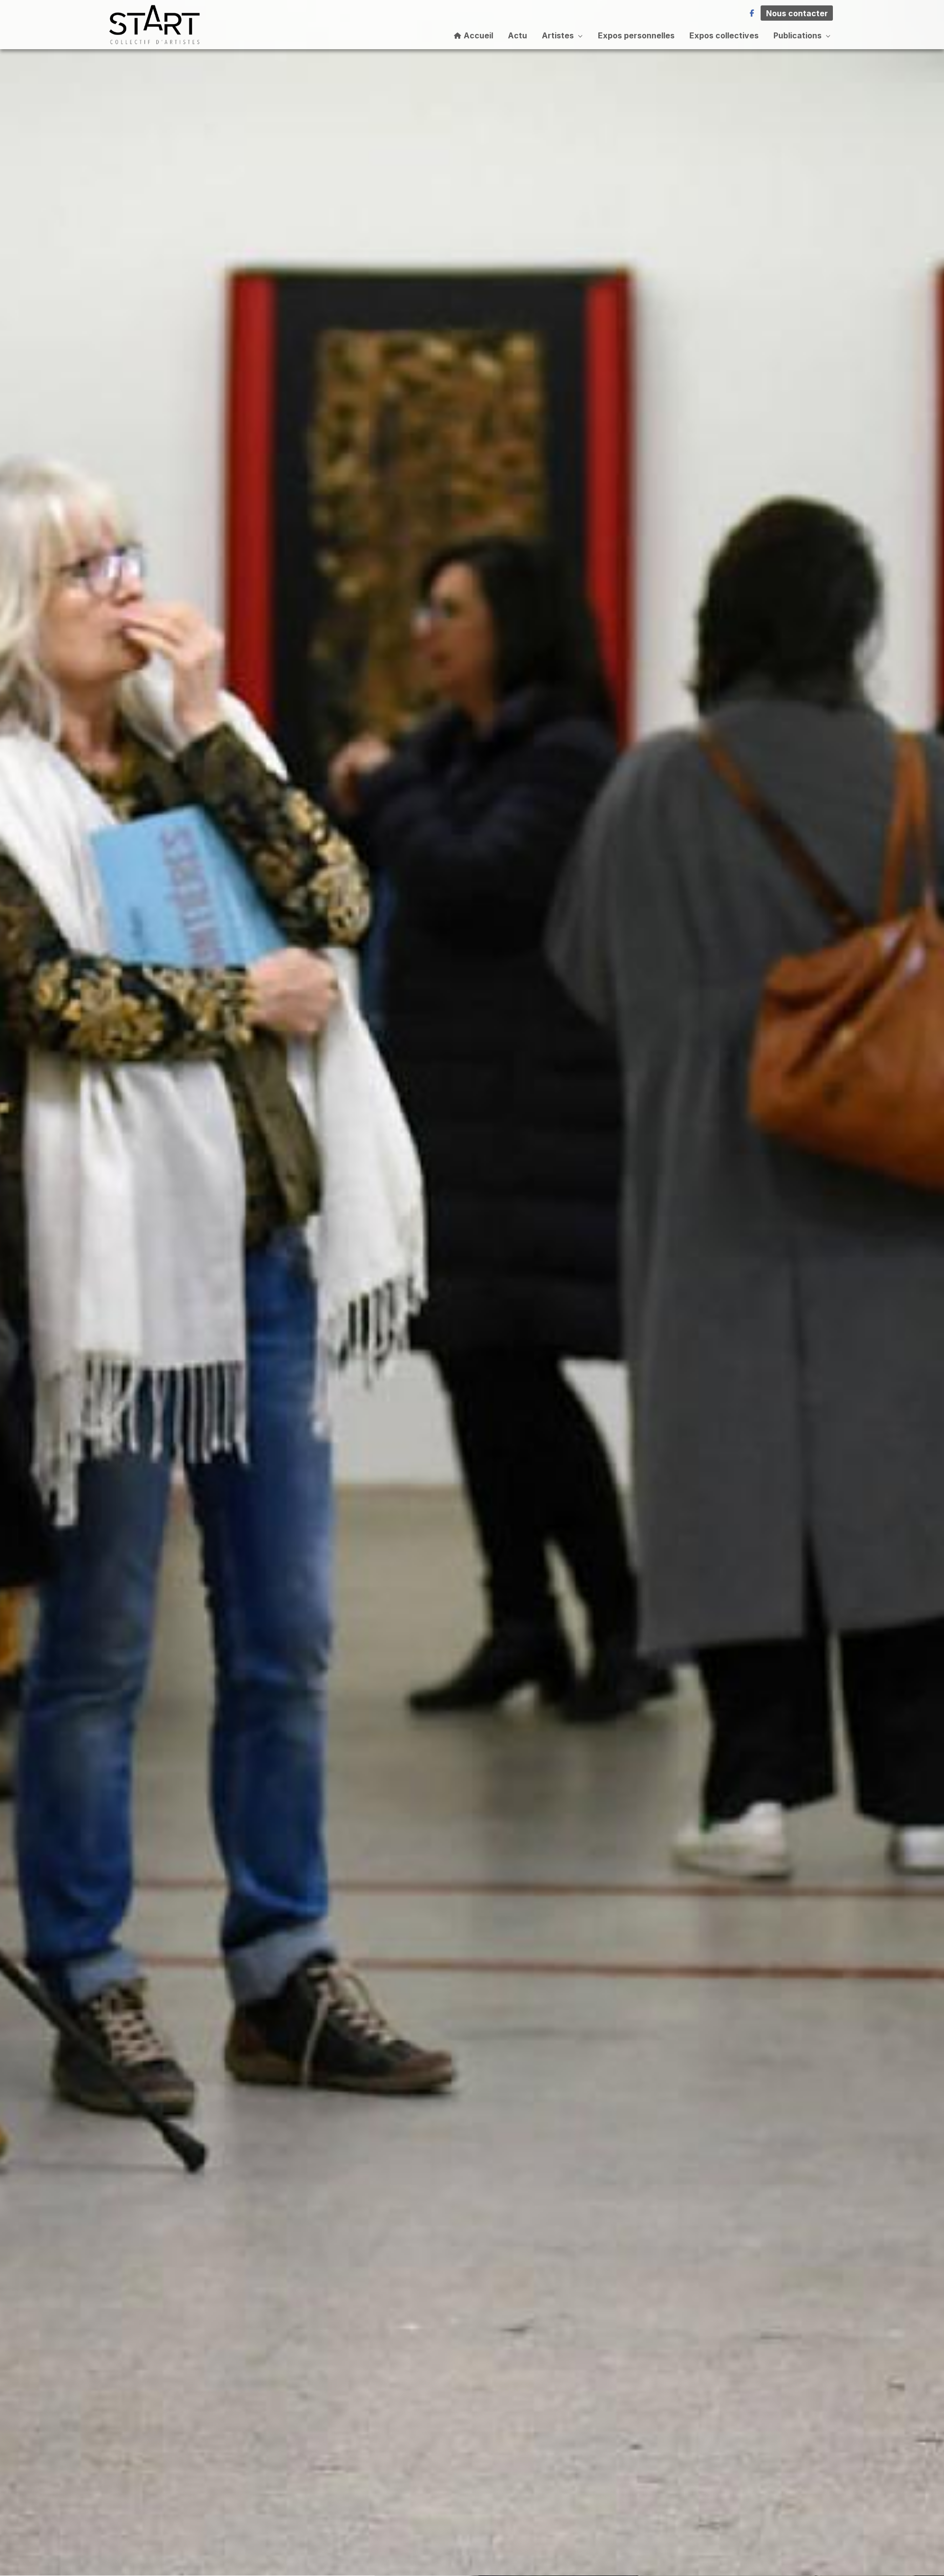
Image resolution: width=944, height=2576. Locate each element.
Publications (797, 35)
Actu (517, 35)
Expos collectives (724, 35)
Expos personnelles (636, 35)
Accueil (477, 35)
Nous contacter (797, 13)
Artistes (558, 35)
